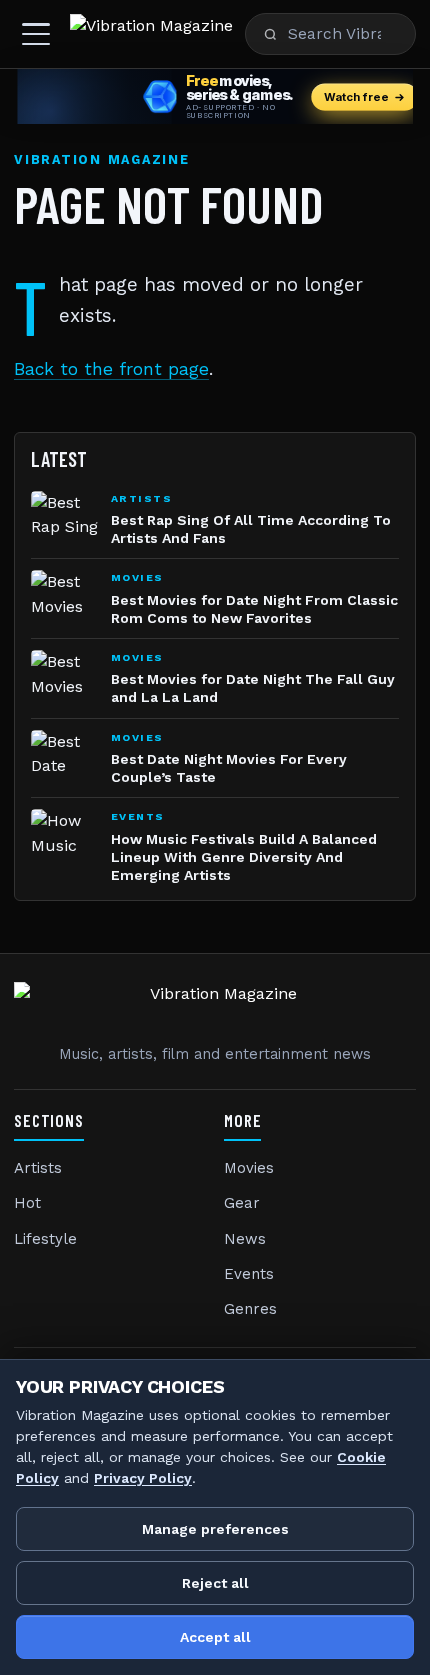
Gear (242, 1203)
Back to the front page (111, 369)
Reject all (215, 1583)
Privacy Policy (143, 1478)
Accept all (215, 1637)
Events (249, 1274)
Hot (27, 1203)
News (245, 1239)
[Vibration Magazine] (151, 34)
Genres (250, 1309)
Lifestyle (45, 1239)
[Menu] (36, 34)
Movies (249, 1168)
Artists (38, 1168)
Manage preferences (215, 1529)
